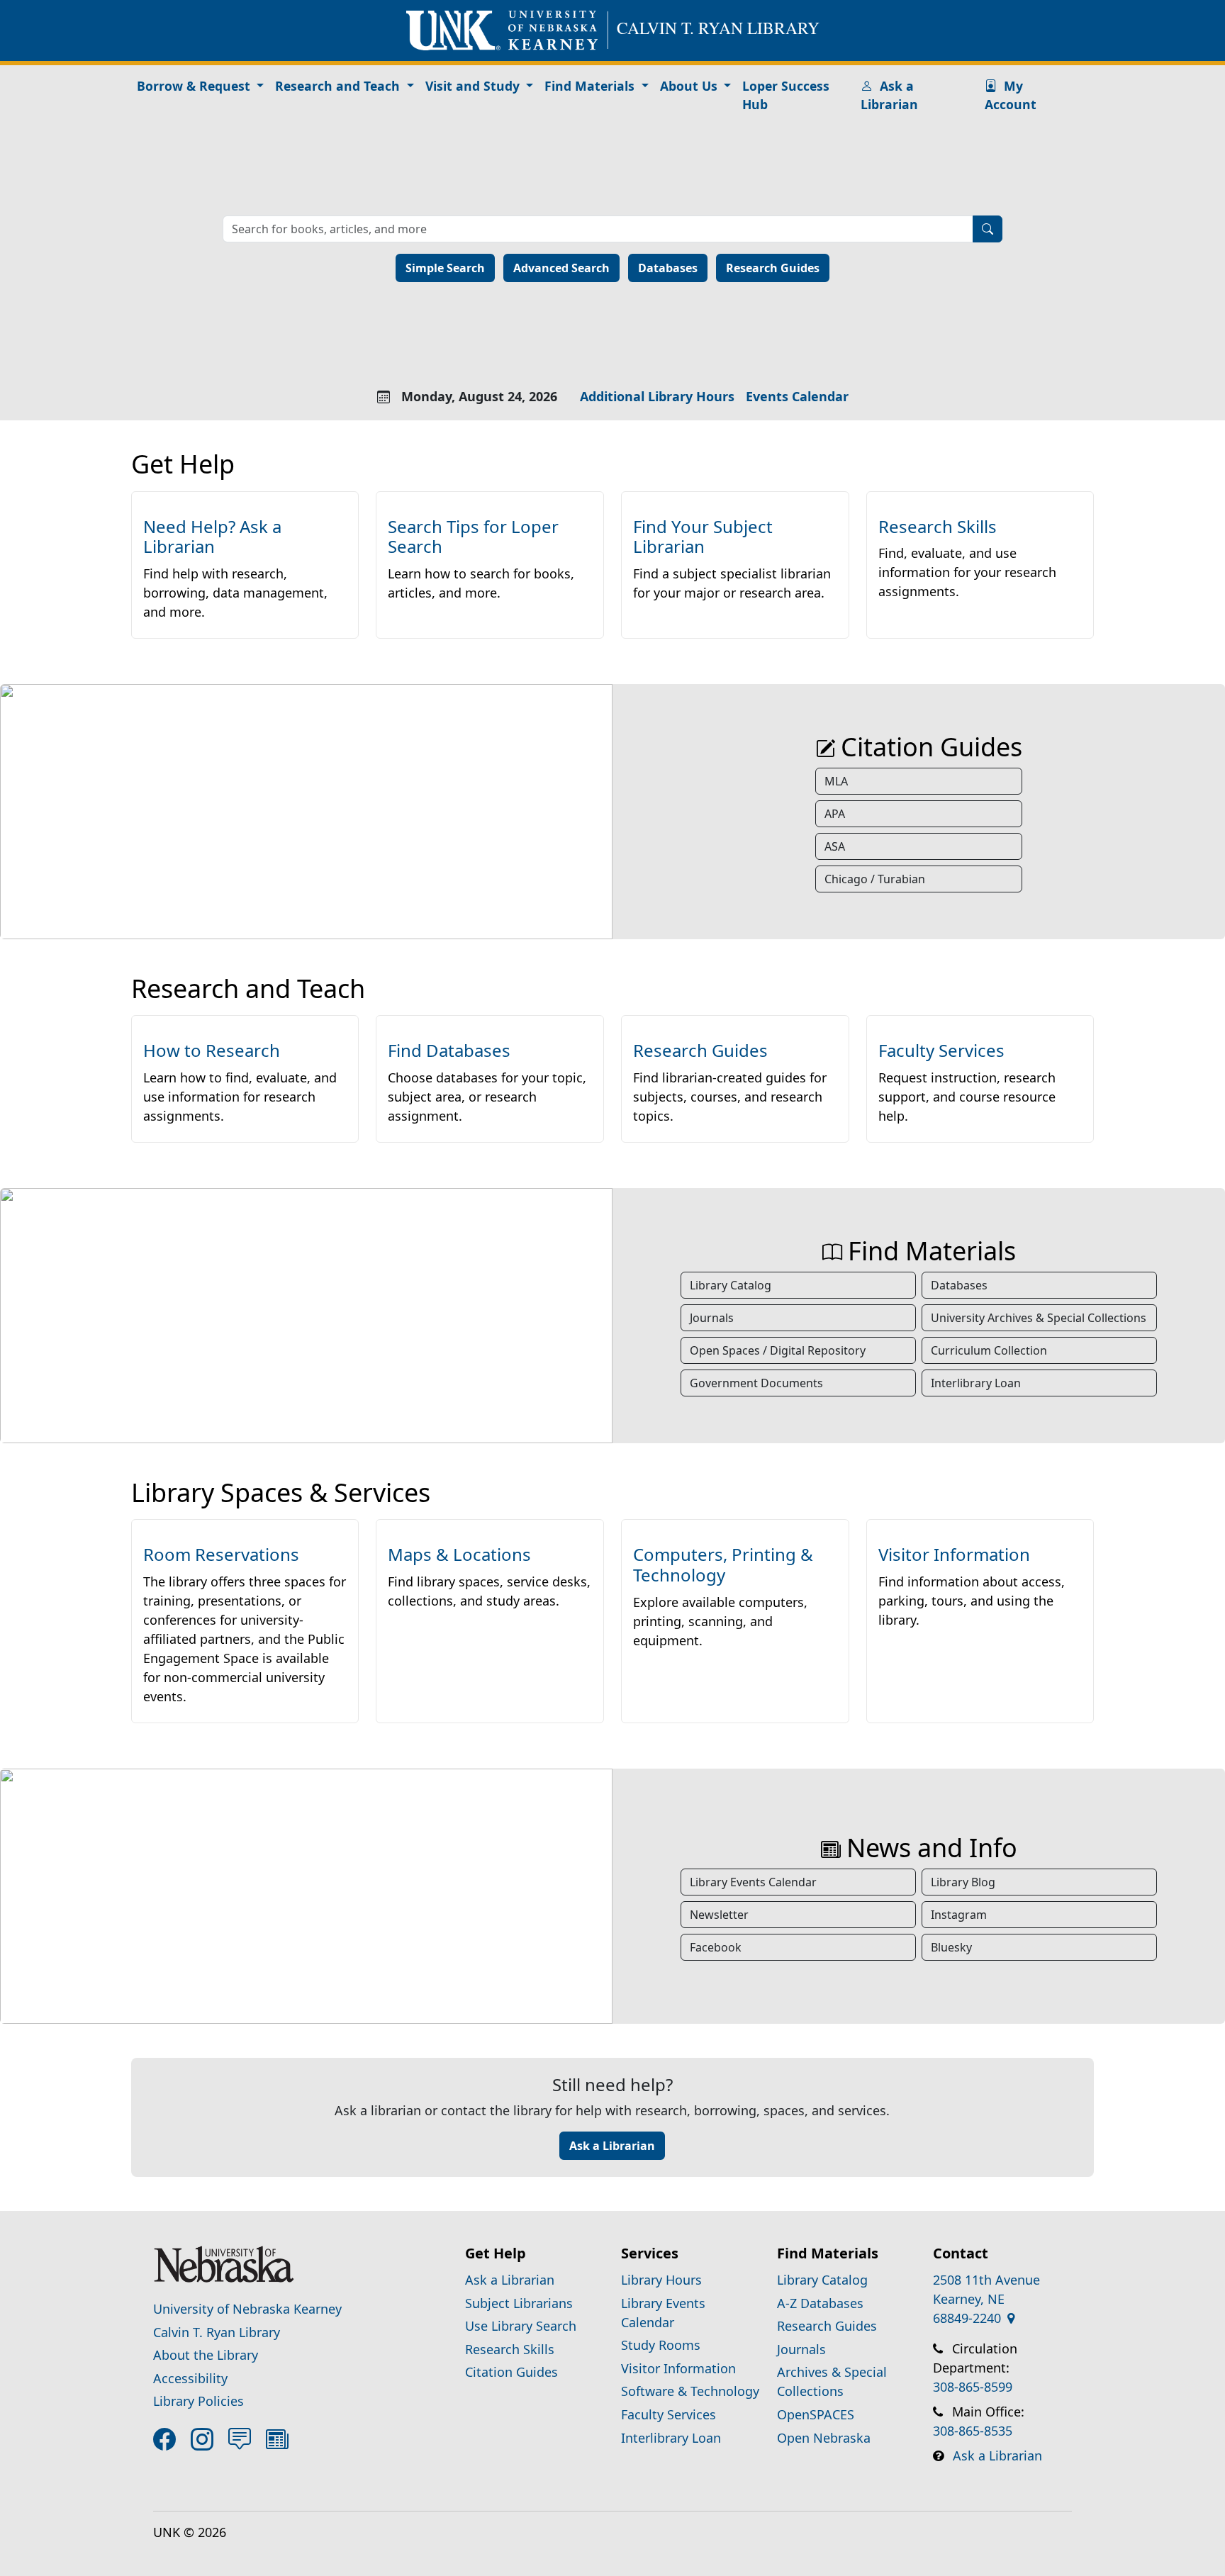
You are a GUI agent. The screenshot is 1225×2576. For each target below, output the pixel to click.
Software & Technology (690, 2391)
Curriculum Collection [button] (989, 1350)
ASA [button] (835, 846)
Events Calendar (797, 396)
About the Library (206, 2355)
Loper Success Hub (786, 95)
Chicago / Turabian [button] (875, 879)
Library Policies (198, 2401)
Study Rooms (661, 2345)
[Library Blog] (280, 2439)
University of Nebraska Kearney (247, 2309)
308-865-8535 (973, 2431)
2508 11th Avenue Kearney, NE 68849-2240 (986, 2299)
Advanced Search (561, 268)
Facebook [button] (716, 1947)
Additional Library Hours (657, 396)
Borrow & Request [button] (195, 86)
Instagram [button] (959, 1915)
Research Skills (510, 2349)
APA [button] (835, 814)
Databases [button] (959, 1285)
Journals (801, 2349)
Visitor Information (678, 2368)
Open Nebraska (824, 2438)
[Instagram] (205, 2439)
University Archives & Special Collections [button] (1039, 1318)
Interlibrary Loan (671, 2438)
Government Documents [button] (756, 1383)
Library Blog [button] (963, 1882)
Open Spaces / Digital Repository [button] (778, 1350)
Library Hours (661, 2280)
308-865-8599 (973, 2387)
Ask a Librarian (889, 95)
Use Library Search (521, 2326)
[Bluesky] (242, 2439)
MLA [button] (836, 781)
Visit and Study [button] (474, 86)
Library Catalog (822, 2280)
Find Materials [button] (591, 86)
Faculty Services (669, 2414)
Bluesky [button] (951, 1947)
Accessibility (190, 2378)
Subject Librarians (519, 2303)
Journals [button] (712, 1318)
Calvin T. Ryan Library (217, 2332)
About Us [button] (690, 86)
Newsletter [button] (719, 1915)
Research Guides (773, 268)
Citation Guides (511, 2372)
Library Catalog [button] (731, 1285)
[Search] (988, 229)
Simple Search (445, 268)
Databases (668, 268)
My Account (1011, 95)
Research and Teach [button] (339, 86)
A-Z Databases (820, 2303)
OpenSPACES (816, 2414)
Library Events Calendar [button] (753, 1882)
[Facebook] (167, 2439)
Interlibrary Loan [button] (976, 1383)
